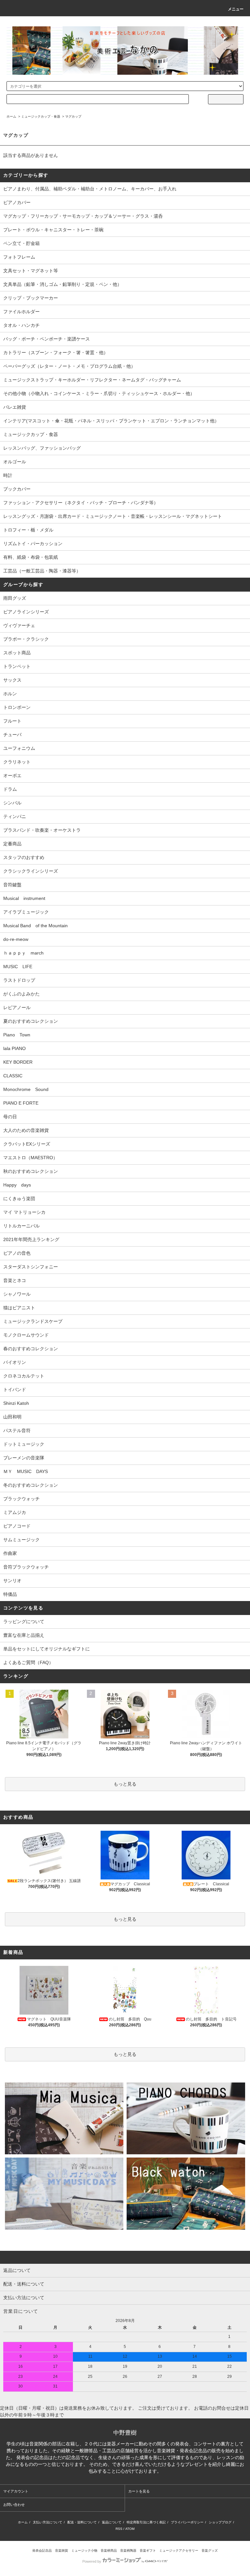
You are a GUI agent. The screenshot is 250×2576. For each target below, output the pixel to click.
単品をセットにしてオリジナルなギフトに (47, 1649)
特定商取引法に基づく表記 (146, 2522)
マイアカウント (16, 2491)
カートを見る (139, 2491)
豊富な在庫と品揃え (24, 1635)
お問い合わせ (14, 2505)
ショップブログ (220, 2522)
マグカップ (73, 116)
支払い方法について (48, 2522)
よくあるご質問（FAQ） (28, 1662)
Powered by (92, 2561)
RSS (119, 2529)
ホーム (11, 116)
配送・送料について (82, 2522)
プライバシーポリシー (187, 2522)
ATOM (130, 2529)
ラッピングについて (24, 1621)
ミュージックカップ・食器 (41, 116)
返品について (112, 2522)
